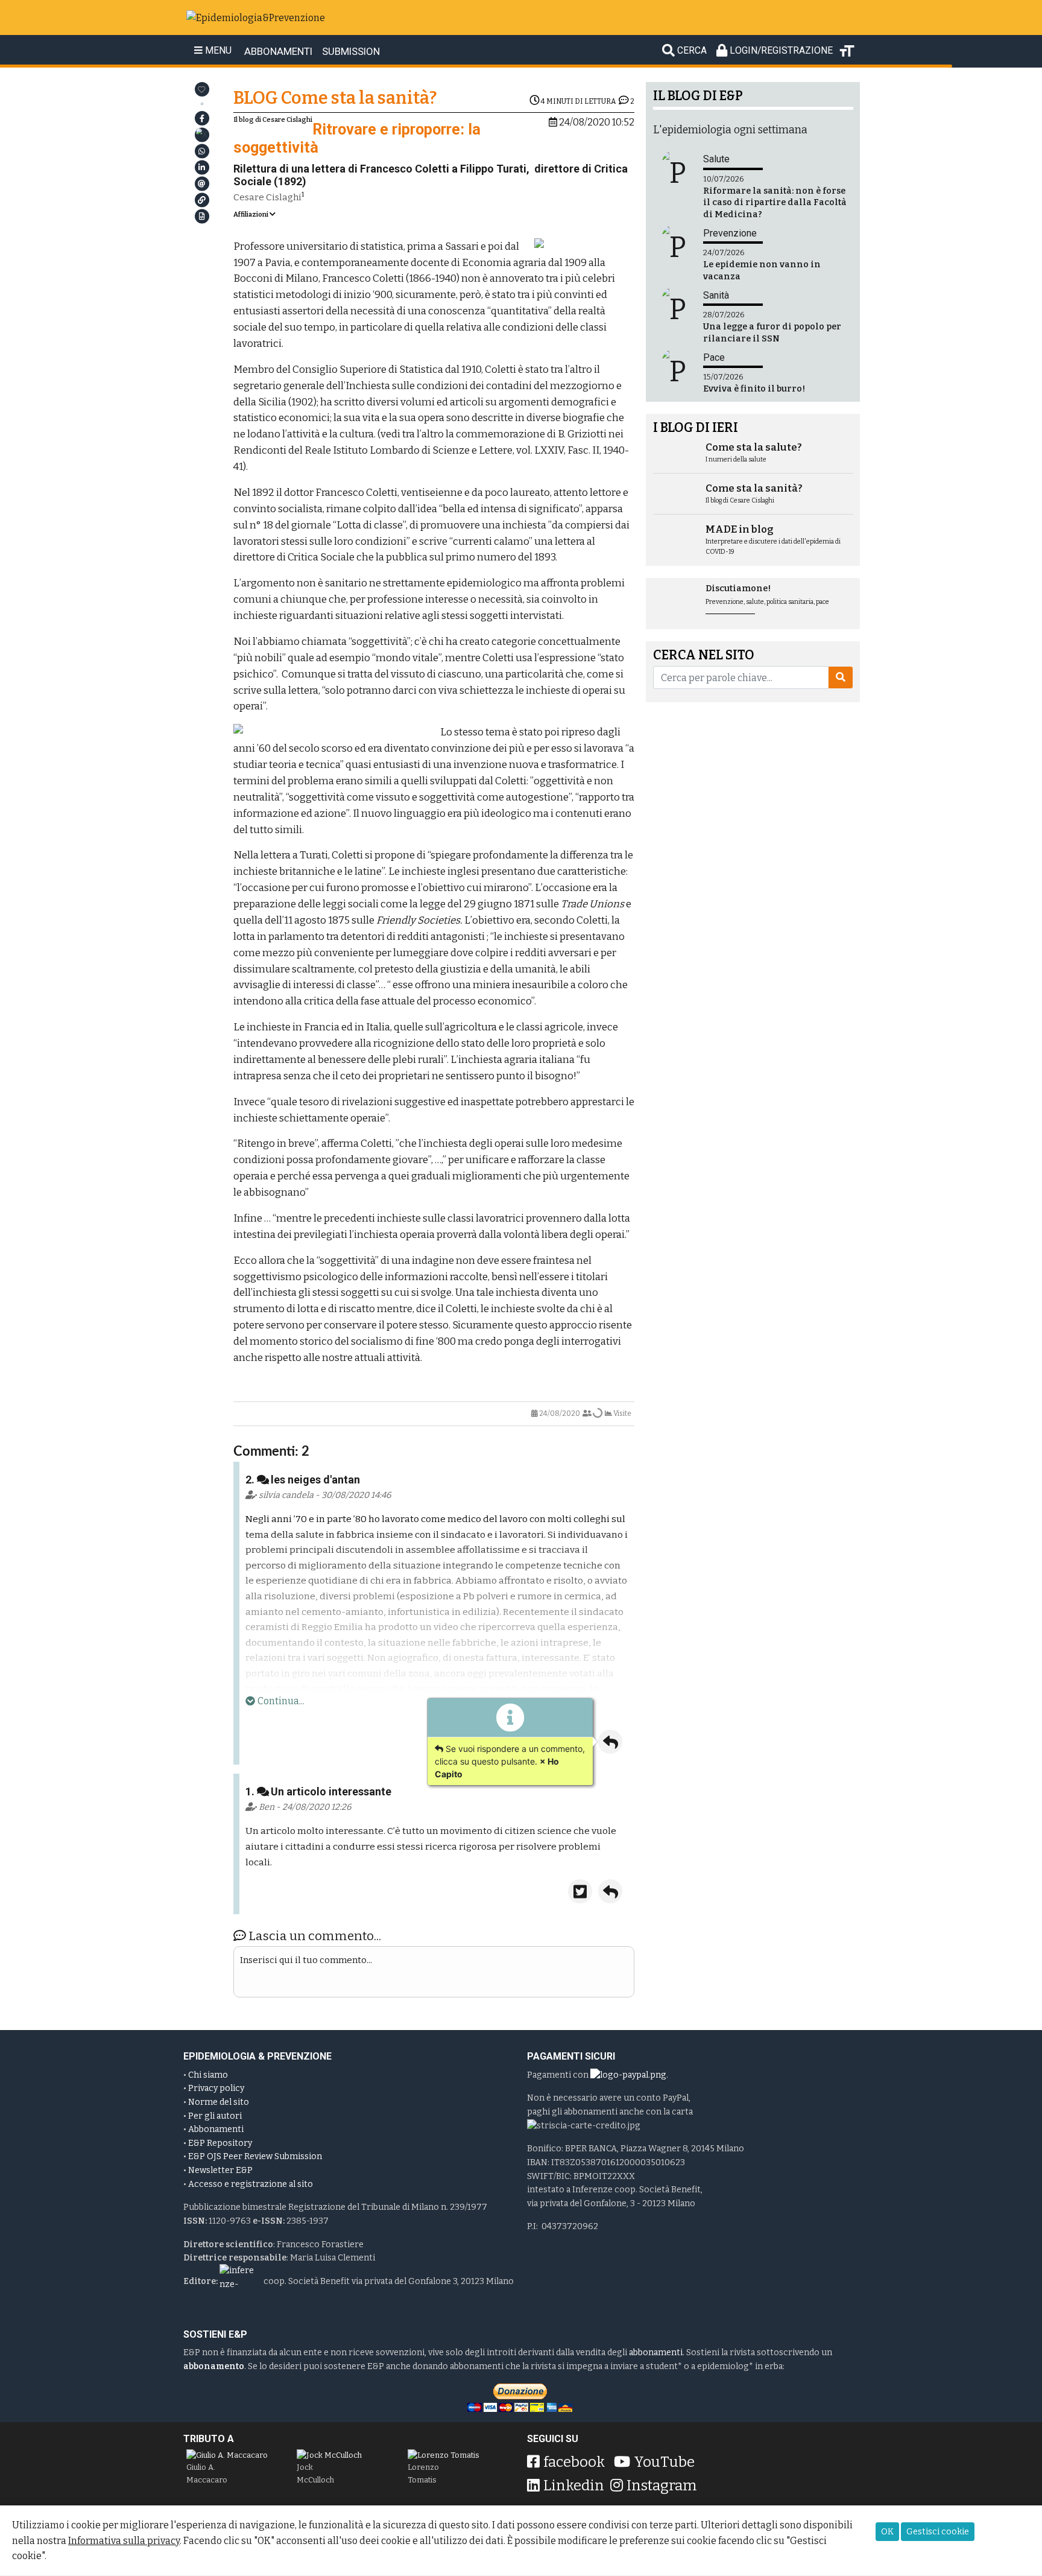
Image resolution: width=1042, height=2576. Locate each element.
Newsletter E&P (220, 2170)
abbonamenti (656, 2352)
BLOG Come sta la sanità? (335, 98)
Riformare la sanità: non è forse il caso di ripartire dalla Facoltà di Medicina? (775, 202)
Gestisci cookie (938, 2532)
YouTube (664, 2462)
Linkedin (574, 2486)
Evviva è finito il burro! (754, 389)
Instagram (662, 2486)
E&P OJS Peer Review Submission (255, 2156)
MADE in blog (740, 529)
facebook (574, 2462)
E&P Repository (220, 2143)
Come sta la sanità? (754, 488)
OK (887, 2532)
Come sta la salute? (754, 447)
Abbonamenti (216, 2129)
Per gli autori (215, 2116)
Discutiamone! (738, 588)
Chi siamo (208, 2075)
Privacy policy (216, 2088)
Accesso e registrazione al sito (251, 2184)
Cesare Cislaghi (267, 197)
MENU (217, 51)
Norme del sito (219, 2102)
